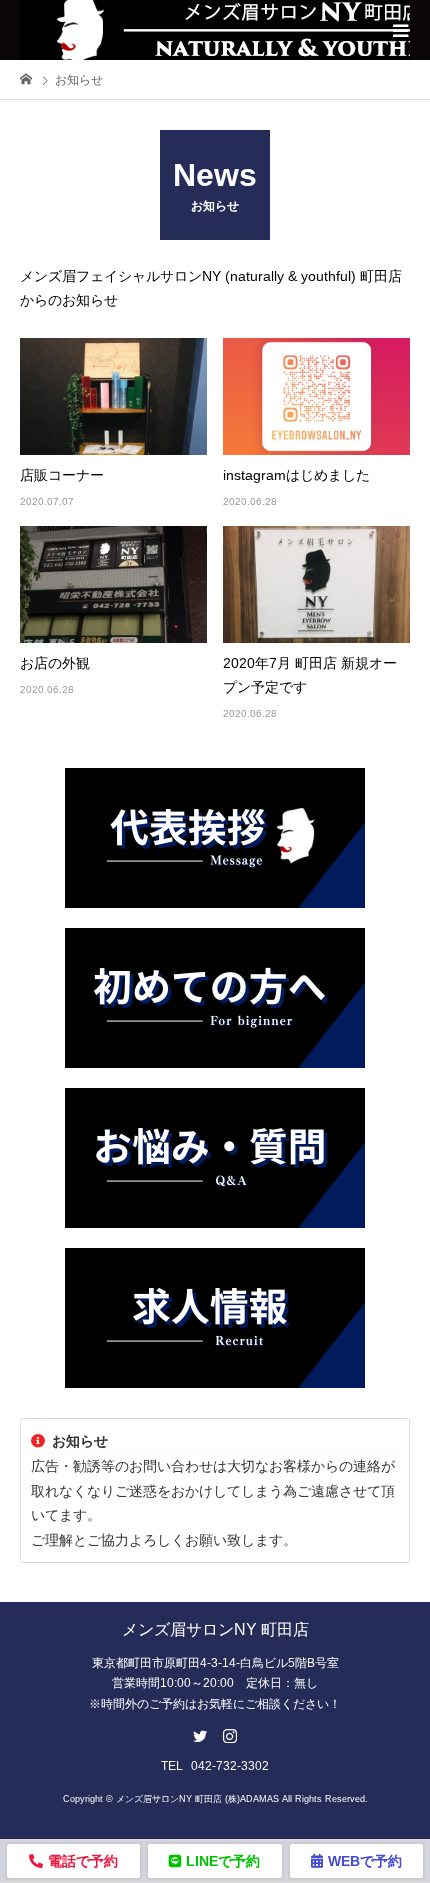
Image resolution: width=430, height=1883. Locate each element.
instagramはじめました (296, 475)
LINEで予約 (223, 1861)
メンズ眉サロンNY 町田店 (215, 1630)
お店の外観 (55, 663)
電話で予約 (83, 1861)
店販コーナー (62, 475)
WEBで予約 (365, 1861)
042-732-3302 (230, 1766)
